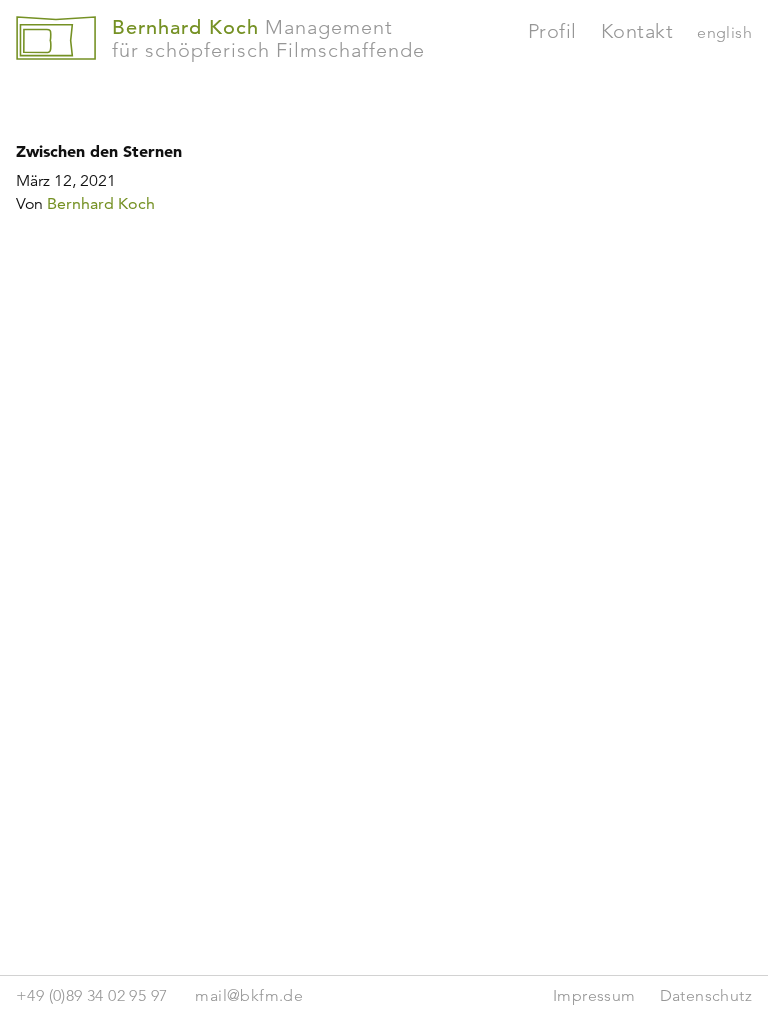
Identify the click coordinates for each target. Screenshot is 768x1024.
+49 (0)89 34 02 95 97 (91, 995)
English (724, 32)
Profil (552, 31)
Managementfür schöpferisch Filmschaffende (268, 38)
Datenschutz (706, 995)
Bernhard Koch (101, 203)
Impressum (594, 995)
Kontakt (637, 31)
